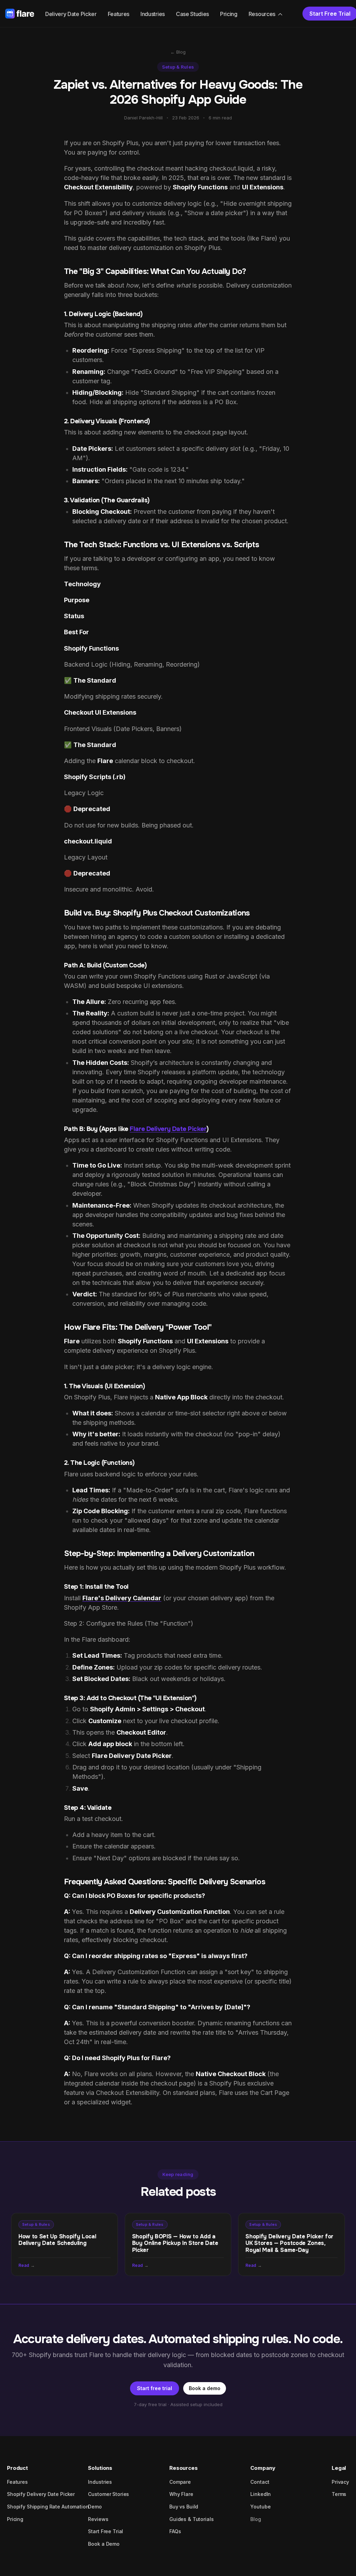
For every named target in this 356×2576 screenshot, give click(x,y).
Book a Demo (104, 2544)
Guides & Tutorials (191, 2519)
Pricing (229, 14)
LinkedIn (261, 2494)
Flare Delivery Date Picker (168, 1129)
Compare (180, 2482)
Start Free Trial (106, 2531)
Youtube (260, 2507)
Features (119, 14)
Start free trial (155, 2388)
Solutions (100, 2468)
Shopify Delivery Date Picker (41, 2494)
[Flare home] (20, 14)
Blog (256, 2519)
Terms (339, 2494)
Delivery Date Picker (71, 14)
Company (263, 2468)
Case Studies (192, 14)
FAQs (175, 2531)
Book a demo (205, 2388)
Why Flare (181, 2494)
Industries (153, 14)
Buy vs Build (184, 2507)
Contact (260, 2482)
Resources (262, 14)
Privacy (340, 2482)
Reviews (98, 2519)
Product (17, 2468)
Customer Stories (108, 2494)
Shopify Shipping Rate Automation (48, 2507)
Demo (95, 2507)
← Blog (178, 52)
